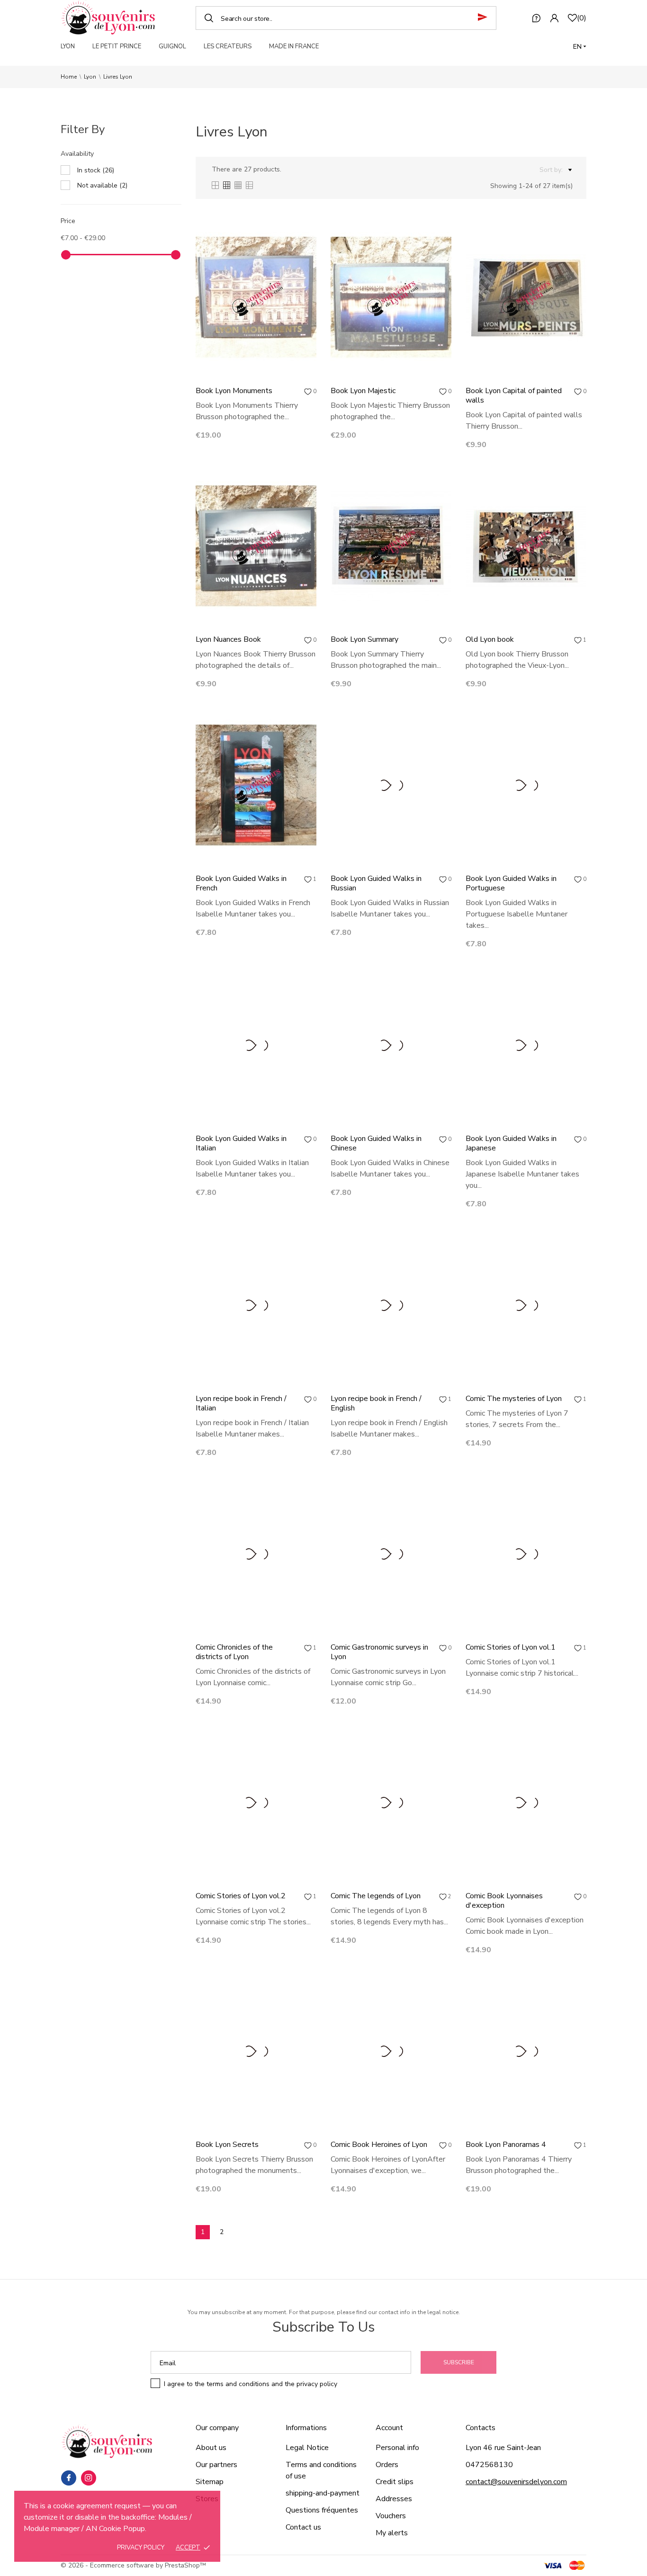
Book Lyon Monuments (234, 391)
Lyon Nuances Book (228, 639)
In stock (96, 170)
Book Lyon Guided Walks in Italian (241, 1143)
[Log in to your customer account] (554, 18)
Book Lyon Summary (364, 639)
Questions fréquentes (322, 2510)
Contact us (303, 2527)
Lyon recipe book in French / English (376, 1403)
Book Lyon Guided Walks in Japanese (511, 1143)
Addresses (394, 2499)
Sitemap (210, 2482)
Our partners (216, 2465)
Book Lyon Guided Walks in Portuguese (511, 883)
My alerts (392, 2533)
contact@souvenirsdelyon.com (516, 2482)
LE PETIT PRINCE (117, 46)
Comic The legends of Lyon (376, 1896)
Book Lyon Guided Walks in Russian (376, 883)
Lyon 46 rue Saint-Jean (503, 2448)
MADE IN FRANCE (294, 46)
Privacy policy (141, 2548)
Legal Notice (307, 2448)
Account (389, 2428)
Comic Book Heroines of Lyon (379, 2145)
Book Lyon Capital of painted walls (514, 395)
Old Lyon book (490, 639)
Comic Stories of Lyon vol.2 (241, 1896)
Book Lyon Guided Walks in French (241, 883)
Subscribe (459, 2362)
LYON (68, 46)
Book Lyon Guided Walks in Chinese (376, 1143)
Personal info (397, 2448)
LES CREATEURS (228, 46)
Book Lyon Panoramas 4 (506, 2145)
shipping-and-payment (323, 2493)
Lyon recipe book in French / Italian (241, 1403)
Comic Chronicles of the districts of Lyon (234, 1652)
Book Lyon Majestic (363, 391)
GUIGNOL (172, 46)
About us (211, 2448)
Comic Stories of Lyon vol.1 (511, 1647)
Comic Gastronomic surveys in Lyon (379, 1652)
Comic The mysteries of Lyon (514, 1399)
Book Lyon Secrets (227, 2145)
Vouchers (391, 2516)
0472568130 (489, 2465)
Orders (387, 2465)
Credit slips (395, 2482)
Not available (102, 185)
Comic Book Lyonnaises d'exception (504, 1901)
